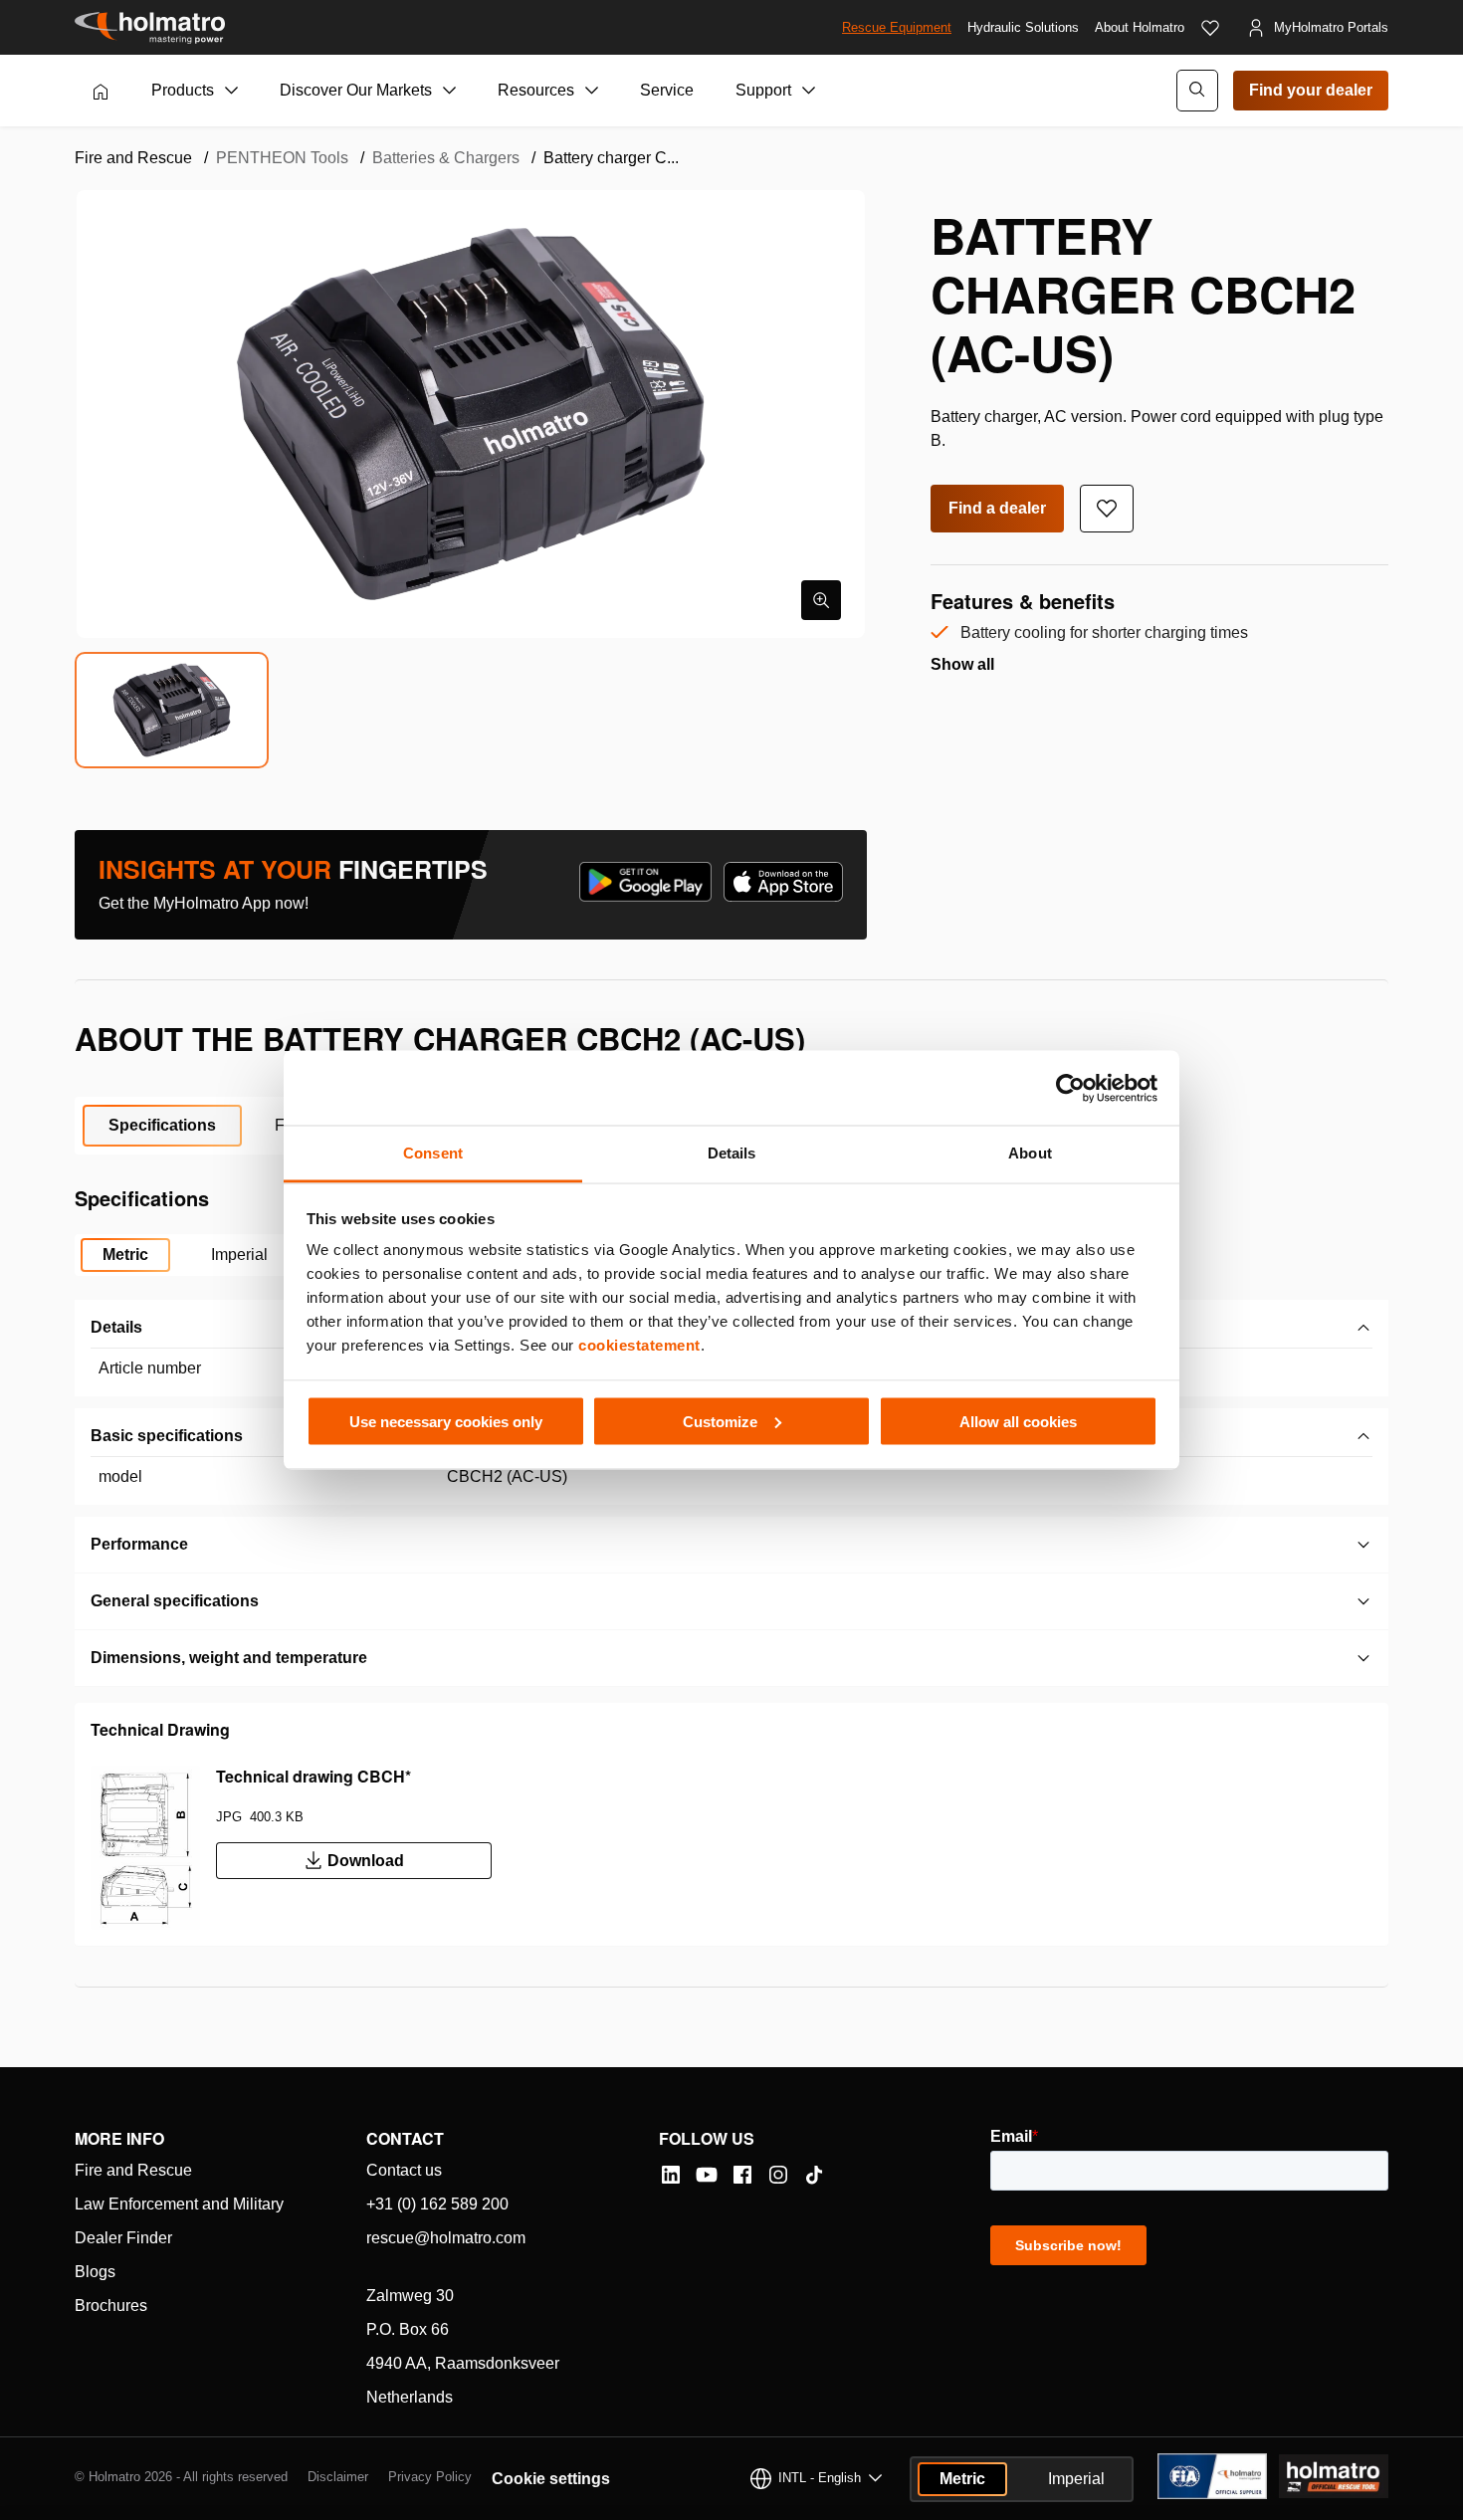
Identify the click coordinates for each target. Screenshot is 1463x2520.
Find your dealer (1311, 90)
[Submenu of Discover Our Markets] (450, 91)
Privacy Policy (430, 2477)
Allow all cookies (1018, 1421)
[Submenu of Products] (232, 91)
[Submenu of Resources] (592, 91)
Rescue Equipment (897, 27)
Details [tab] (732, 1153)
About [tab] (1030, 1153)
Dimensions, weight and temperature (229, 1658)
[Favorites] (1210, 28)
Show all (962, 664)
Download (366, 1861)
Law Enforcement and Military (179, 2204)
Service (667, 90)
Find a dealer (997, 508)
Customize (720, 1421)
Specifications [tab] (162, 1125)
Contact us (404, 2170)
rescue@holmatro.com (446, 2238)
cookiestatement (639, 1345)
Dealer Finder (123, 2238)
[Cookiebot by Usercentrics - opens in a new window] (1070, 1088)
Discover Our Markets (356, 90)
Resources (536, 90)
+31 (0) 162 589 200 (437, 2204)
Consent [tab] (433, 1153)
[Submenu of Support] (809, 91)
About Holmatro (1140, 27)
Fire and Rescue (133, 2170)
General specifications (175, 1601)
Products (183, 90)
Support (763, 90)
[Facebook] (742, 2175)
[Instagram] (778, 2175)
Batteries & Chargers (446, 158)
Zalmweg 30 (410, 2296)
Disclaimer (338, 2477)
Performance (139, 1544)
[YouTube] (707, 2175)
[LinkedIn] (671, 2175)
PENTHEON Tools (282, 158)
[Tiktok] (814, 2175)
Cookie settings (551, 2479)
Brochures (111, 2306)
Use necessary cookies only (446, 1421)
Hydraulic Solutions (1023, 27)
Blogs (95, 2272)
